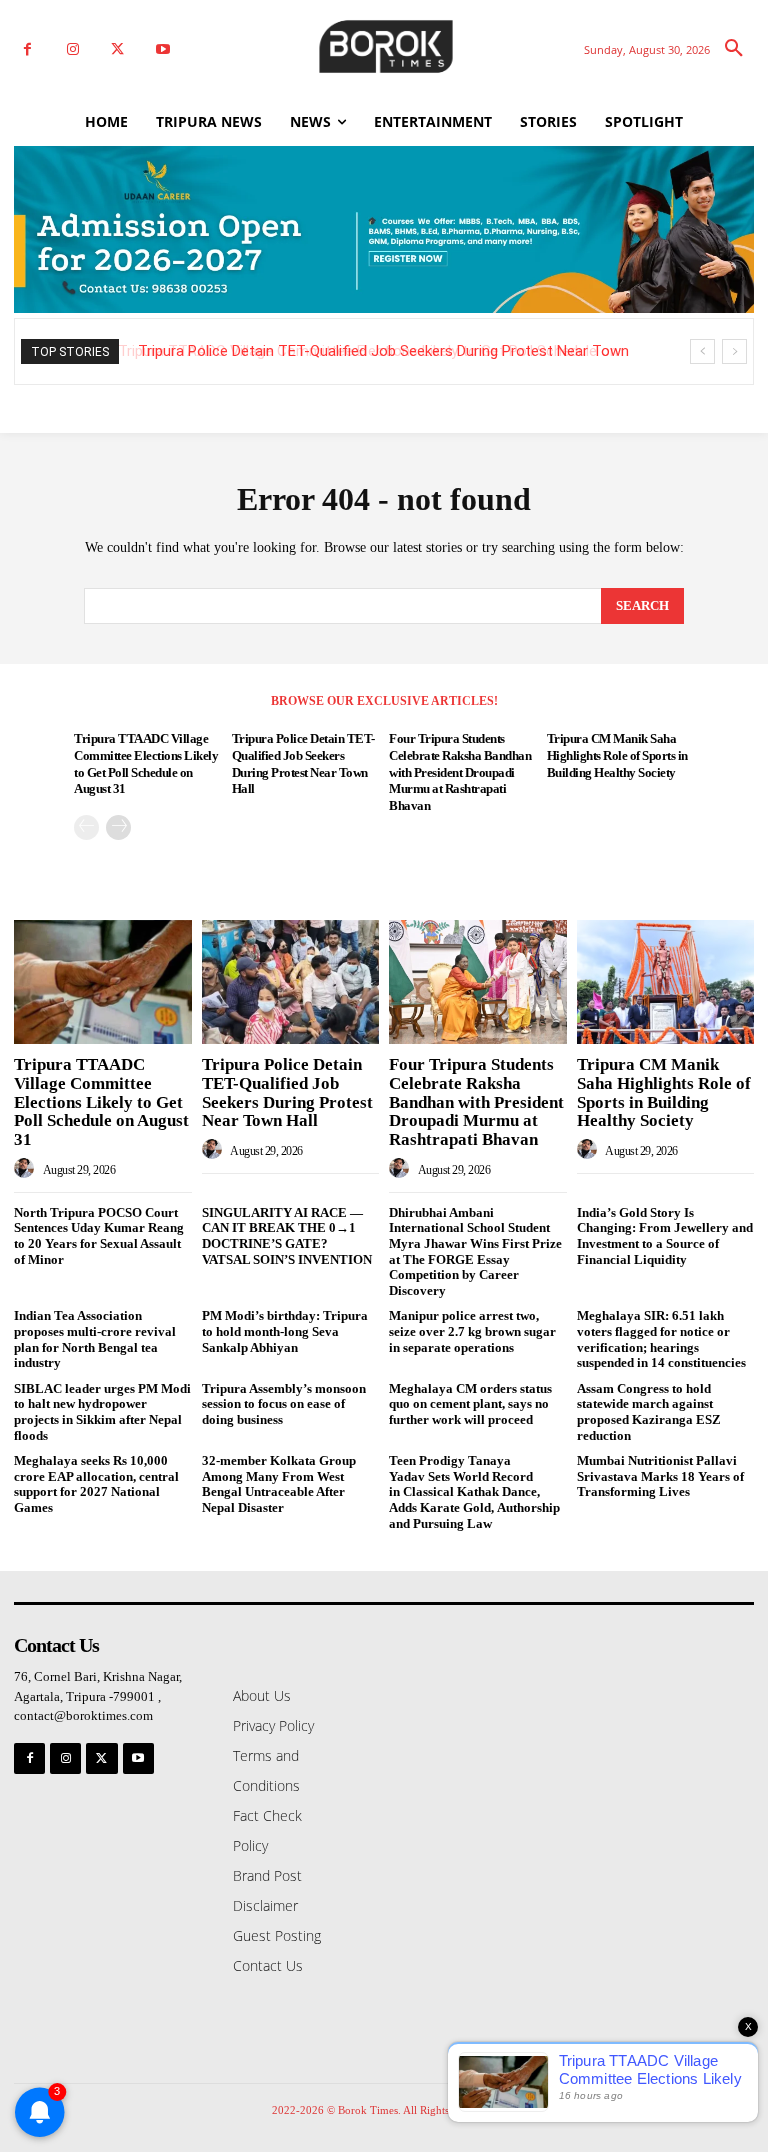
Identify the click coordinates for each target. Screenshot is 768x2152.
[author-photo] (27, 1169)
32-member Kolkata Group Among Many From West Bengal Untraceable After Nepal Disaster (279, 1484)
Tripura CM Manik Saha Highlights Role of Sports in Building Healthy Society (617, 755)
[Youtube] (162, 49)
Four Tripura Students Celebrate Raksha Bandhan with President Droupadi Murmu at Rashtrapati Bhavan (460, 772)
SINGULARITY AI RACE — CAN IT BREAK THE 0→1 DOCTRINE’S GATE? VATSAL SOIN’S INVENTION (287, 1236)
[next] (734, 351)
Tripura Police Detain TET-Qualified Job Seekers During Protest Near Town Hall (287, 1092)
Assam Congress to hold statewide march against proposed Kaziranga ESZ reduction (649, 1412)
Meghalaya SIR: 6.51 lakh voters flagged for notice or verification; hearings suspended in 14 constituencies (661, 1339)
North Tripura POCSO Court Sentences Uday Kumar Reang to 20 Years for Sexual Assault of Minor (99, 1236)
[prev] (702, 351)
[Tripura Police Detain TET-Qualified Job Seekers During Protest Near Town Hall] (291, 982)
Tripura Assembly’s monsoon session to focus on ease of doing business (284, 1404)
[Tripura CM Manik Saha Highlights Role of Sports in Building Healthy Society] (666, 982)
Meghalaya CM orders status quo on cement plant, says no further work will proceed (470, 1404)
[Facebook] (27, 49)
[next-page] (118, 827)
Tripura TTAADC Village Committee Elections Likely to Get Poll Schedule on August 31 (101, 1102)
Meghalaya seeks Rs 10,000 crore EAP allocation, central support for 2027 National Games (96, 1484)
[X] (117, 49)
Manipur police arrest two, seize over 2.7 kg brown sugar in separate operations (472, 1331)
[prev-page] (86, 827)
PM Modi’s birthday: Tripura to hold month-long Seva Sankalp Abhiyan (285, 1331)
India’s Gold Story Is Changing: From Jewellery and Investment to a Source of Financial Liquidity (665, 1236)
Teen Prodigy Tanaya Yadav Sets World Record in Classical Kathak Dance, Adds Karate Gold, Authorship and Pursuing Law (474, 1491)
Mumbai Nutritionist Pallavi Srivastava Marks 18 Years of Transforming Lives (660, 1476)
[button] (734, 49)
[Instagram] (72, 49)
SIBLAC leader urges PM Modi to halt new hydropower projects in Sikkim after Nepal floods (102, 1412)
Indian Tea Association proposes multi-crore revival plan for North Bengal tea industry (95, 1339)
